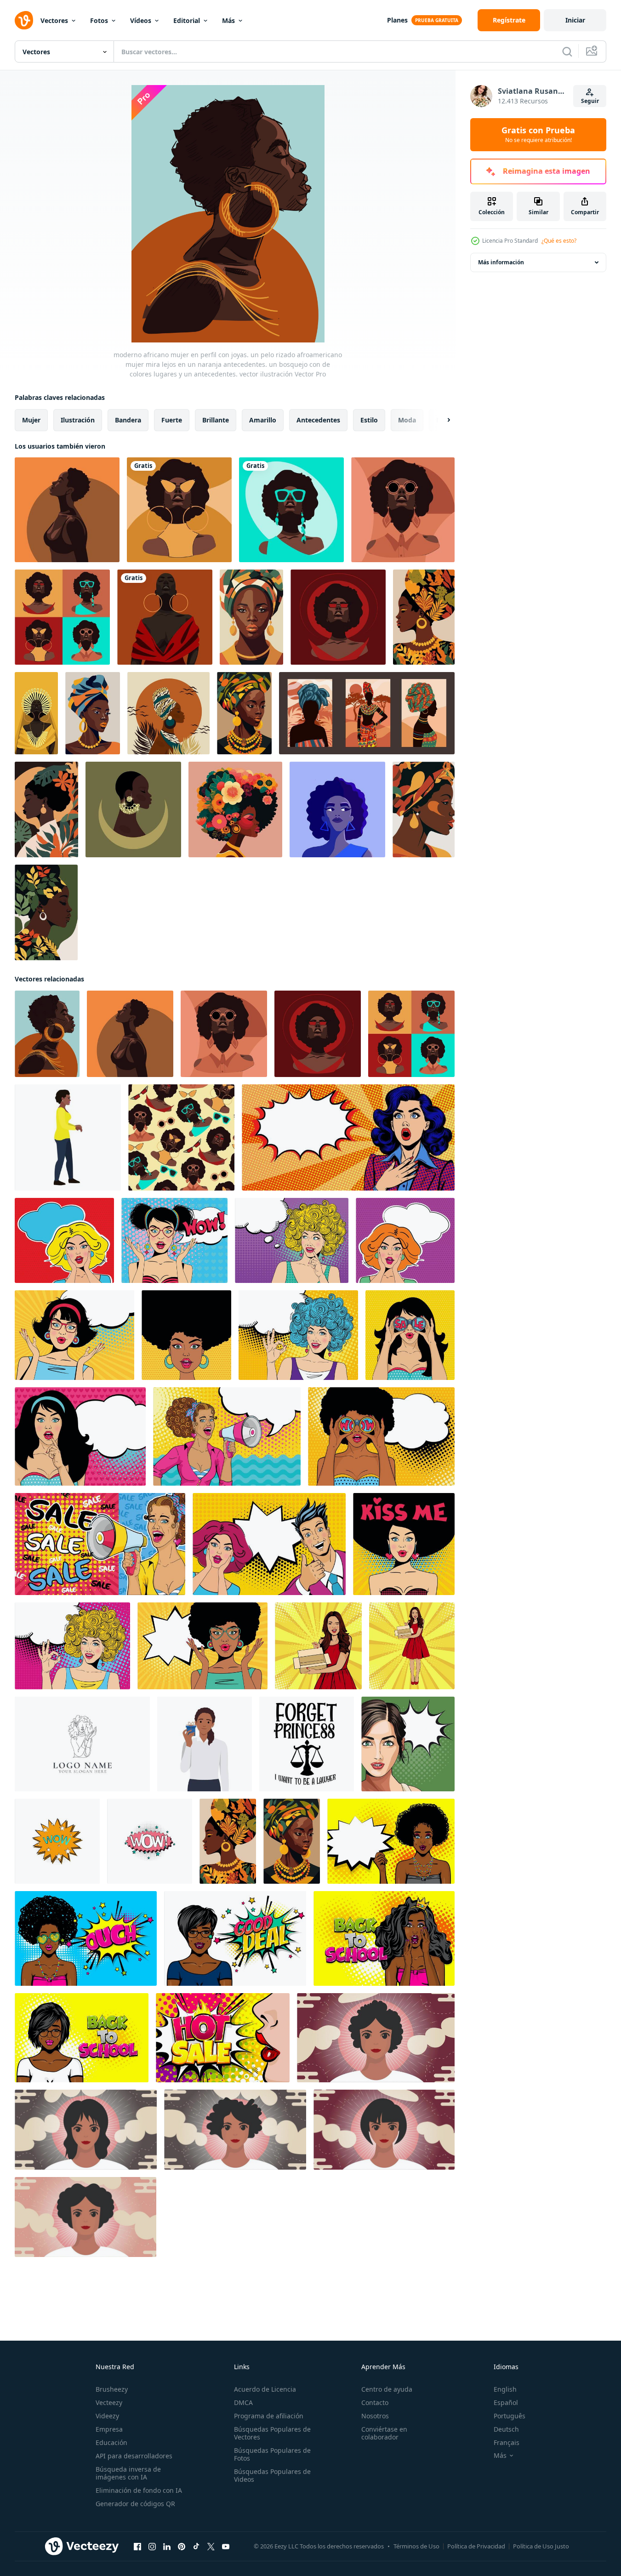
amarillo (263, 420)
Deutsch (506, 2429)
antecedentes (318, 420)
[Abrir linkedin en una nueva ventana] (167, 2547)
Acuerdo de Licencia (265, 2389)
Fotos (99, 20)
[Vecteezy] (24, 20)
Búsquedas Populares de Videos (272, 2475)
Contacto (375, 2402)
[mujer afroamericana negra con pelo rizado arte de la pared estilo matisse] (251, 617)
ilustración (78, 420)
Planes (397, 20)
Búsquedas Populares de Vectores (272, 2433)
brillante (216, 420)
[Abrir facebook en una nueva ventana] (137, 2547)
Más (228, 20)
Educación (111, 2442)
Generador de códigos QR (135, 2504)
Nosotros (375, 2416)
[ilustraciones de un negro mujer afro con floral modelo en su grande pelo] (235, 809)
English (505, 2389)
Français (507, 2442)
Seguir (590, 101)
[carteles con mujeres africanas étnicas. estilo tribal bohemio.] (367, 713)
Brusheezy (112, 2389)
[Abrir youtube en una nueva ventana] (226, 2547)
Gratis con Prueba (538, 135)
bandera (128, 420)
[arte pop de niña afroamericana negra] (391, 1841)
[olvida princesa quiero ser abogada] (307, 1744)
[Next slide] (441, 420)
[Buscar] (567, 51)
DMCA (243, 2402)
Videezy (107, 2416)
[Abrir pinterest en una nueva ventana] (182, 2547)
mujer (31, 420)
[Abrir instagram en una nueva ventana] (152, 2547)
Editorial (187, 20)
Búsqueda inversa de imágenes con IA (128, 2473)
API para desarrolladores (134, 2456)
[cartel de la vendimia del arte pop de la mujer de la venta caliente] (223, 2038)
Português (510, 2416)
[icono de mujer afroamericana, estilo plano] (68, 1137)
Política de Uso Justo (541, 2546)
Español (506, 2402)
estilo (369, 420)
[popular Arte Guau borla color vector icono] (57, 1841)
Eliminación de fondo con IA (139, 2490)
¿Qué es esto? (559, 241)
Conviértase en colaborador (384, 2433)
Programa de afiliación (269, 2416)
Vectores (54, 20)
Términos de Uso (416, 2546)
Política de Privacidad (476, 2546)
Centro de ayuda (387, 2389)
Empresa (109, 2429)
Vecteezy (109, 2402)
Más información (501, 262)
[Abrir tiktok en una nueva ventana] (196, 2547)
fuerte (172, 420)
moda (407, 420)
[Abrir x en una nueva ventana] (211, 2547)
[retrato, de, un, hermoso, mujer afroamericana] (337, 809)
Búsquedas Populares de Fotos (272, 2454)
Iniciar (575, 20)
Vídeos (141, 20)
